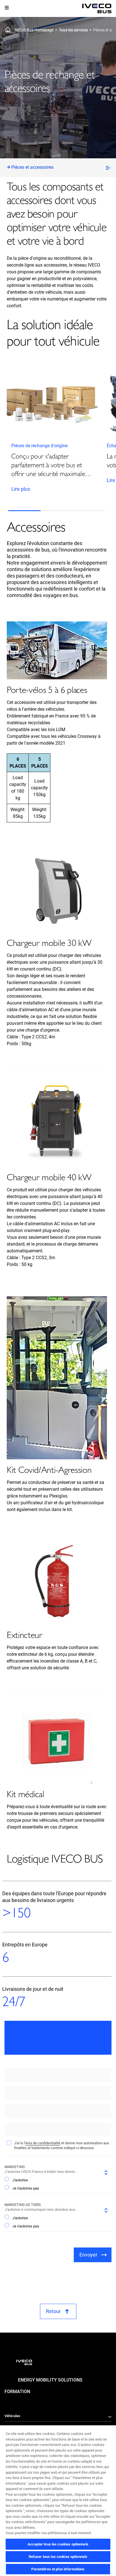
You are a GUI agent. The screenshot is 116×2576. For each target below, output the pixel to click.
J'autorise (20, 2180)
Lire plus (21, 489)
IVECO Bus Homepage (34, 30)
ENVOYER (88, 2255)
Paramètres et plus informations (58, 2569)
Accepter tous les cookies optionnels (58, 2544)
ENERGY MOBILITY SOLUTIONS (50, 2380)
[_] (97, 9)
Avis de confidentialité (43, 2143)
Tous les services (73, 30)
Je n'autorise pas (26, 2188)
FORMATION (17, 2392)
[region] (58, 2500)
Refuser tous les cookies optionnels (58, 2557)
